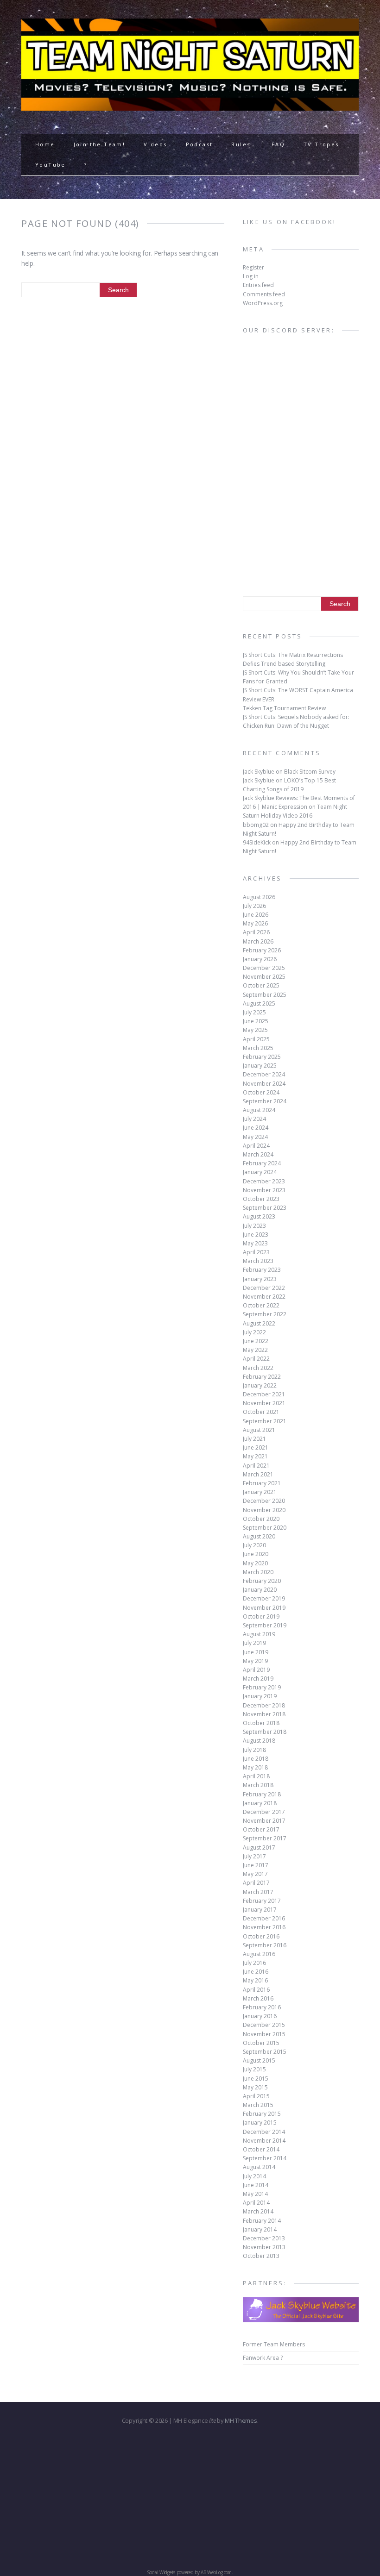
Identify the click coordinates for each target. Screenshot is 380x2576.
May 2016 (255, 1980)
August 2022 (259, 1323)
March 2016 (258, 1998)
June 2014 (256, 2185)
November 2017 (264, 1821)
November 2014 (264, 2141)
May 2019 (255, 1661)
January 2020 (260, 1590)
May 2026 (255, 923)
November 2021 (264, 1403)
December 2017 (264, 1812)
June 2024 (256, 1128)
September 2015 (265, 2052)
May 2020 (255, 1563)
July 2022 (254, 1332)
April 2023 (256, 1252)
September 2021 (265, 1421)
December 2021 (264, 1394)
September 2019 (265, 1625)
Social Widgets (161, 2572)
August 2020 (259, 1536)
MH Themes (241, 2420)
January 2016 (260, 2016)
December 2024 (264, 1074)
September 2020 (265, 1528)
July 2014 (254, 2176)
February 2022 (262, 1377)
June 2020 (256, 1554)
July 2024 (254, 1119)
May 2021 (255, 1456)
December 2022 (264, 1288)
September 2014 (265, 2158)
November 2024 (264, 1084)
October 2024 (261, 1092)
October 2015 (261, 2043)
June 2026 (256, 915)
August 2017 (259, 1848)
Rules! (242, 144)
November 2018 (264, 1714)
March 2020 (258, 1572)
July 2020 (254, 1545)
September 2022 (265, 1314)
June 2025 (256, 1021)
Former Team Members (274, 2344)
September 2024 (265, 1101)
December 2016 (264, 1918)
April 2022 (256, 1359)
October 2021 (261, 1412)
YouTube (51, 165)
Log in (251, 276)
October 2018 (261, 1723)
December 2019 (264, 1598)
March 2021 (258, 1474)
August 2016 (259, 1954)
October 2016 (261, 1936)
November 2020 (264, 1510)
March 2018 (258, 1785)
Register (253, 267)
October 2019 (261, 1616)
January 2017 (260, 1910)
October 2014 (261, 2149)
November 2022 (264, 1297)
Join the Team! (100, 144)
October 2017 (261, 1829)
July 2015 (254, 2069)
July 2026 (254, 906)
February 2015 (262, 2114)
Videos (155, 144)
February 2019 (262, 1687)
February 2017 (262, 1901)
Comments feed (264, 294)
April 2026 (256, 932)
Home (45, 144)
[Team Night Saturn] (190, 105)
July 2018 (254, 1750)
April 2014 (256, 2203)
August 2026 (259, 897)
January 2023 (260, 1279)
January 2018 (260, 1803)
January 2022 (260, 1385)
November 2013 (264, 2247)
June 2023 (256, 1235)
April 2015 (256, 2096)
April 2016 (256, 1990)
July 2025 (254, 1012)
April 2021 (256, 1466)
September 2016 (265, 1945)
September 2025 (265, 995)
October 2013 (261, 2256)
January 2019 (260, 1696)
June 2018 (256, 1759)
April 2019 (256, 1670)
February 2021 (262, 1483)
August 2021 (259, 1430)
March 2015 (258, 2105)
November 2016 (264, 1927)
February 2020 (262, 1581)
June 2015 (256, 2079)
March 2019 (258, 1679)
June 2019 (256, 1652)
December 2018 (264, 1705)
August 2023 (259, 1216)
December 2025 (264, 968)
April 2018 (256, 1776)
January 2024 (260, 1172)
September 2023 (265, 1208)
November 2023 (264, 1190)
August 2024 (259, 1110)
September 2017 (265, 1838)
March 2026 (258, 941)
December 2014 (264, 2132)
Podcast (199, 144)
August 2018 (259, 1741)
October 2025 (261, 985)
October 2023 (261, 1199)
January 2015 (260, 2123)
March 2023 (258, 1261)
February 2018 (262, 1794)
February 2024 (262, 1163)
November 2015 (264, 2034)
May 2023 (255, 1243)
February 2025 (262, 1057)
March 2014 (258, 2211)
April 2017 (256, 1883)
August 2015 (259, 2060)
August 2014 (259, 2167)
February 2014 (262, 2221)
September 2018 (265, 1732)
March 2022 (258, 1368)
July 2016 (254, 1963)
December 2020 (264, 1501)
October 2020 (261, 1519)
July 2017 (254, 1856)
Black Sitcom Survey (310, 772)
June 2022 (256, 1341)
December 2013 (264, 2238)
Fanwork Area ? (263, 2358)
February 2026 (262, 950)
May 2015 (255, 2087)
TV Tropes (321, 144)
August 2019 (259, 1634)
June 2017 (256, 1865)
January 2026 (260, 959)
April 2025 (256, 1039)
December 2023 (264, 1181)
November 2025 (264, 977)
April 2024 (256, 1146)
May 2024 (255, 1137)
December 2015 (264, 2025)
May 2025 (255, 1030)
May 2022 (255, 1350)
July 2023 (254, 1226)
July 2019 (254, 1643)
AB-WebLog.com (216, 2572)
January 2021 (260, 1492)
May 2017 (255, 1874)
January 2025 (260, 1066)
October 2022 (261, 1305)
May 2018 (255, 1767)
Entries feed (258, 285)
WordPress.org (263, 303)
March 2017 (258, 1892)
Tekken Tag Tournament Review (284, 708)
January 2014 (260, 2229)
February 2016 (262, 2007)
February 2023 (262, 1270)
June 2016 (256, 1972)
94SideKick (257, 842)
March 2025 (258, 1048)
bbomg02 (256, 825)
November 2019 (264, 1608)
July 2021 (254, 1439)
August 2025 (259, 1004)
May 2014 (255, 2194)
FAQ (278, 144)
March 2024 (258, 1154)
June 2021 (256, 1447)
